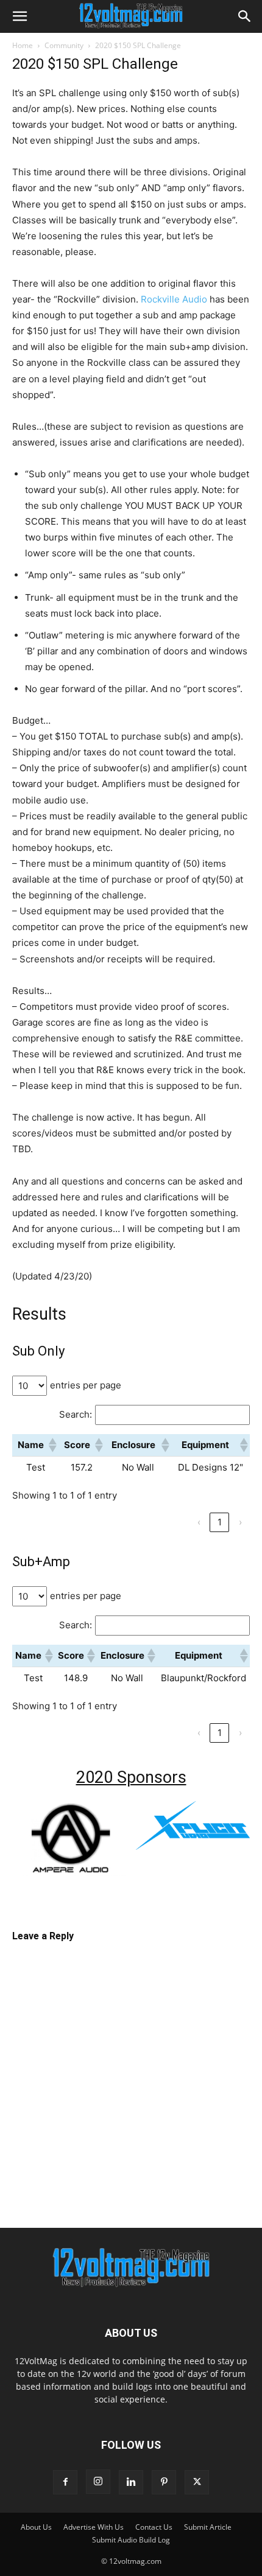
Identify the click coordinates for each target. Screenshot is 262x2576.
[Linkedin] (131, 2482)
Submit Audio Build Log (131, 2540)
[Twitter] (197, 2482)
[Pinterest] (164, 2482)
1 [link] (220, 1522)
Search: (76, 1414)
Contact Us (154, 2527)
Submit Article (208, 2527)
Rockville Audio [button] (174, 299)
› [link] (240, 1522)
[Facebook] (65, 2482)
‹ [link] (199, 1522)
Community (64, 45)
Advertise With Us (94, 2527)
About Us (36, 2527)
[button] (19, 16)
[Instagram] (98, 2482)
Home (23, 45)
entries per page (86, 1385)
